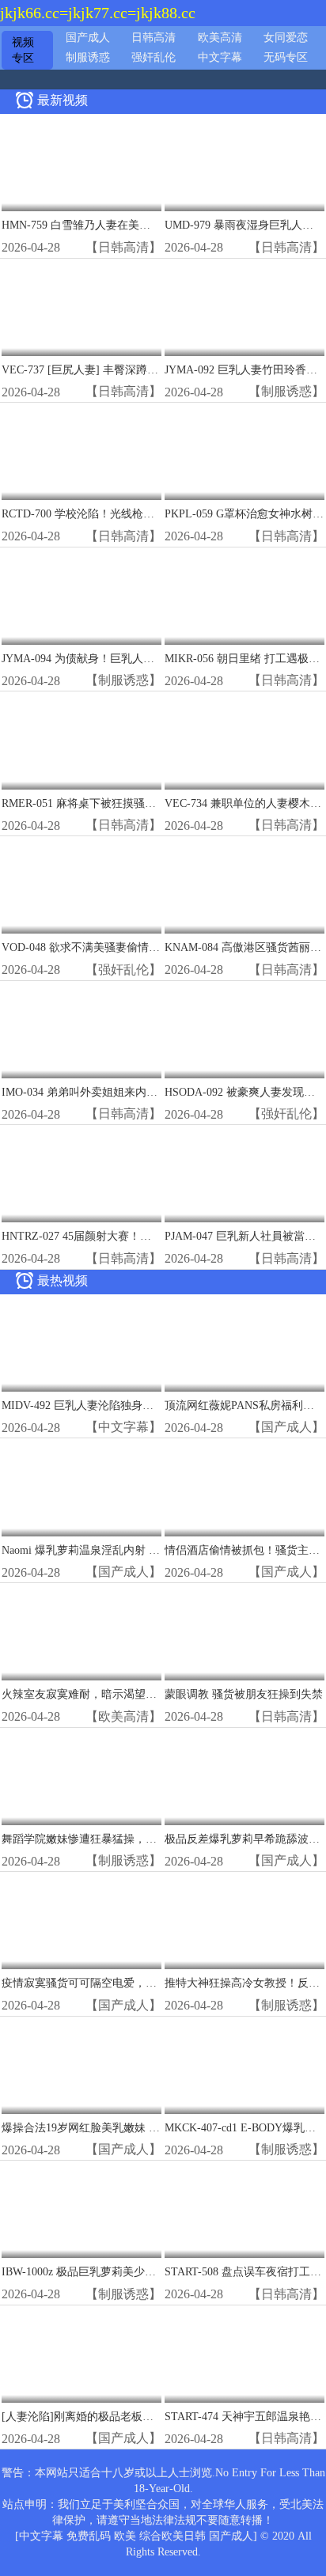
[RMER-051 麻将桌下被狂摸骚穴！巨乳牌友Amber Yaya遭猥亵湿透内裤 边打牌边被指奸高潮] (81, 741)
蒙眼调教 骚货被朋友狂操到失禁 (244, 1694)
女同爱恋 (286, 38)
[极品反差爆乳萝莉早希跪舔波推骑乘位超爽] (244, 1777)
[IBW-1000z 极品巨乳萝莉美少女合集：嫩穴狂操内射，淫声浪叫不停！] (81, 2210)
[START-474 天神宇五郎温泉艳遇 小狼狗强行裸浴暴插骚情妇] (244, 2355)
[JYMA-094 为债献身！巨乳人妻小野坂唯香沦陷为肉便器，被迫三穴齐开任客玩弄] (81, 597)
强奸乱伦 (154, 57)
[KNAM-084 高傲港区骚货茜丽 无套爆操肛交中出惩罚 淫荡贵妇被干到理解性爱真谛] (244, 886)
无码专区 (286, 57)
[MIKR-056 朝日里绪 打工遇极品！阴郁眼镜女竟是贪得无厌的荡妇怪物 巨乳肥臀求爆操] (244, 597)
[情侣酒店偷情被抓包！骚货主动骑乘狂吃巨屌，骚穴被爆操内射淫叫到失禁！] (244, 1488)
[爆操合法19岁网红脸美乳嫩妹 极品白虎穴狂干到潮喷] (81, 2066)
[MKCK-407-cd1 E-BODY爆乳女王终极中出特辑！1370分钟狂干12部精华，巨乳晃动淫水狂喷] (244, 2066)
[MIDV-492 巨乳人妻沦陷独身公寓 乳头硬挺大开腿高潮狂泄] (81, 1344)
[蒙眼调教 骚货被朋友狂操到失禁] (244, 1633)
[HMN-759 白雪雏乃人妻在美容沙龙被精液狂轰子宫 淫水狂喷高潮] (81, 163)
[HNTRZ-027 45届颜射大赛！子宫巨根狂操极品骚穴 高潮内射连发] (81, 1174)
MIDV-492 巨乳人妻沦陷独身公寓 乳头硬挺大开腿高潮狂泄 (146, 1405)
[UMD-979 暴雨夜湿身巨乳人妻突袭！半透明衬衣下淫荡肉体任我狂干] (244, 163)
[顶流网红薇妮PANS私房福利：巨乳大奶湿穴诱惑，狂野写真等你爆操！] (244, 1344)
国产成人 (88, 38)
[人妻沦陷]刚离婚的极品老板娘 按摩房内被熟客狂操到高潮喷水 (157, 2417)
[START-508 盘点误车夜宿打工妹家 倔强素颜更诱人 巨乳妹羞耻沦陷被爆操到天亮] (244, 2210)
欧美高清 (220, 38)
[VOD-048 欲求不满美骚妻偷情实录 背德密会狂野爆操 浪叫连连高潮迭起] (81, 886)
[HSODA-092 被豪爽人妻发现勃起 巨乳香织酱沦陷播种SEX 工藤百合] (244, 1030)
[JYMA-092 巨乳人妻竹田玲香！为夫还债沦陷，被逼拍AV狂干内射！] (244, 308)
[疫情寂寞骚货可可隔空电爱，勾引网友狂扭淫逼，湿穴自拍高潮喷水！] (81, 1921)
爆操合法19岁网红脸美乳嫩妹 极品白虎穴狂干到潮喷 (131, 2128)
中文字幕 (220, 57)
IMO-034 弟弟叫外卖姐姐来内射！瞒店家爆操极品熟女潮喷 (146, 1092)
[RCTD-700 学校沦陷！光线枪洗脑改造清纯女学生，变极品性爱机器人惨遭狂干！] (81, 452)
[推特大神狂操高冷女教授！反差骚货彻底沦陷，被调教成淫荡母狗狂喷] (244, 1921)
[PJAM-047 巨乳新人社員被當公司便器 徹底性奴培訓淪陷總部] (244, 1174)
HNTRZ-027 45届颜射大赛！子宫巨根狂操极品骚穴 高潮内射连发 (161, 1236)
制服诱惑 (88, 57)
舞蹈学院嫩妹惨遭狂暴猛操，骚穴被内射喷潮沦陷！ (129, 1839)
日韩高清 (154, 38)
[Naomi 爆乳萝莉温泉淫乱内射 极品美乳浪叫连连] (81, 1488)
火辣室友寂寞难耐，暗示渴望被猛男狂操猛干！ (118, 1694)
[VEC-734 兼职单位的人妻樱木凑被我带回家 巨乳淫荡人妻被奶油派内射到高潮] (244, 741)
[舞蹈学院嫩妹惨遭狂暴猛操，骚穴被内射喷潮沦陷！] (81, 1777)
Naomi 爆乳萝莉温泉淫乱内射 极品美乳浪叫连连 (119, 1550)
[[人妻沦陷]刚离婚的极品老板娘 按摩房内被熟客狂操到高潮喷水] (81, 2355)
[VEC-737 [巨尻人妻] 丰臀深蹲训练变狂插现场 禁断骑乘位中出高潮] (81, 308)
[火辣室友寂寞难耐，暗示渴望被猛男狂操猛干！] (81, 1633)
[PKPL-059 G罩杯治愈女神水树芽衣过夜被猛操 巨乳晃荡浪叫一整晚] (244, 452)
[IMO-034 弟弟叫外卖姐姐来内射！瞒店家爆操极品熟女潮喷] (81, 1030)
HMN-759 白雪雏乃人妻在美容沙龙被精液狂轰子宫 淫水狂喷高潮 (161, 225)
